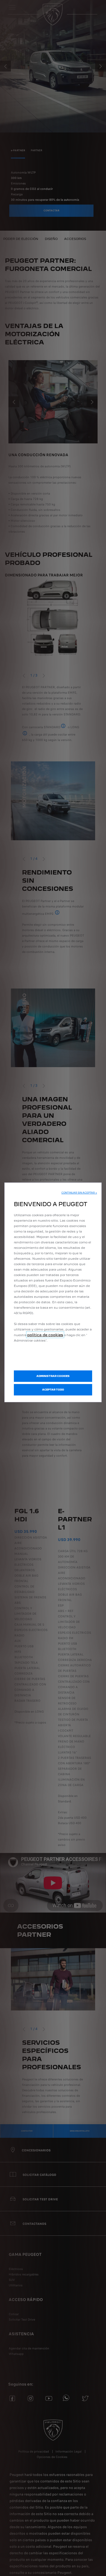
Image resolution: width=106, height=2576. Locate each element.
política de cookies (45, 1335)
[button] (79, 1193)
